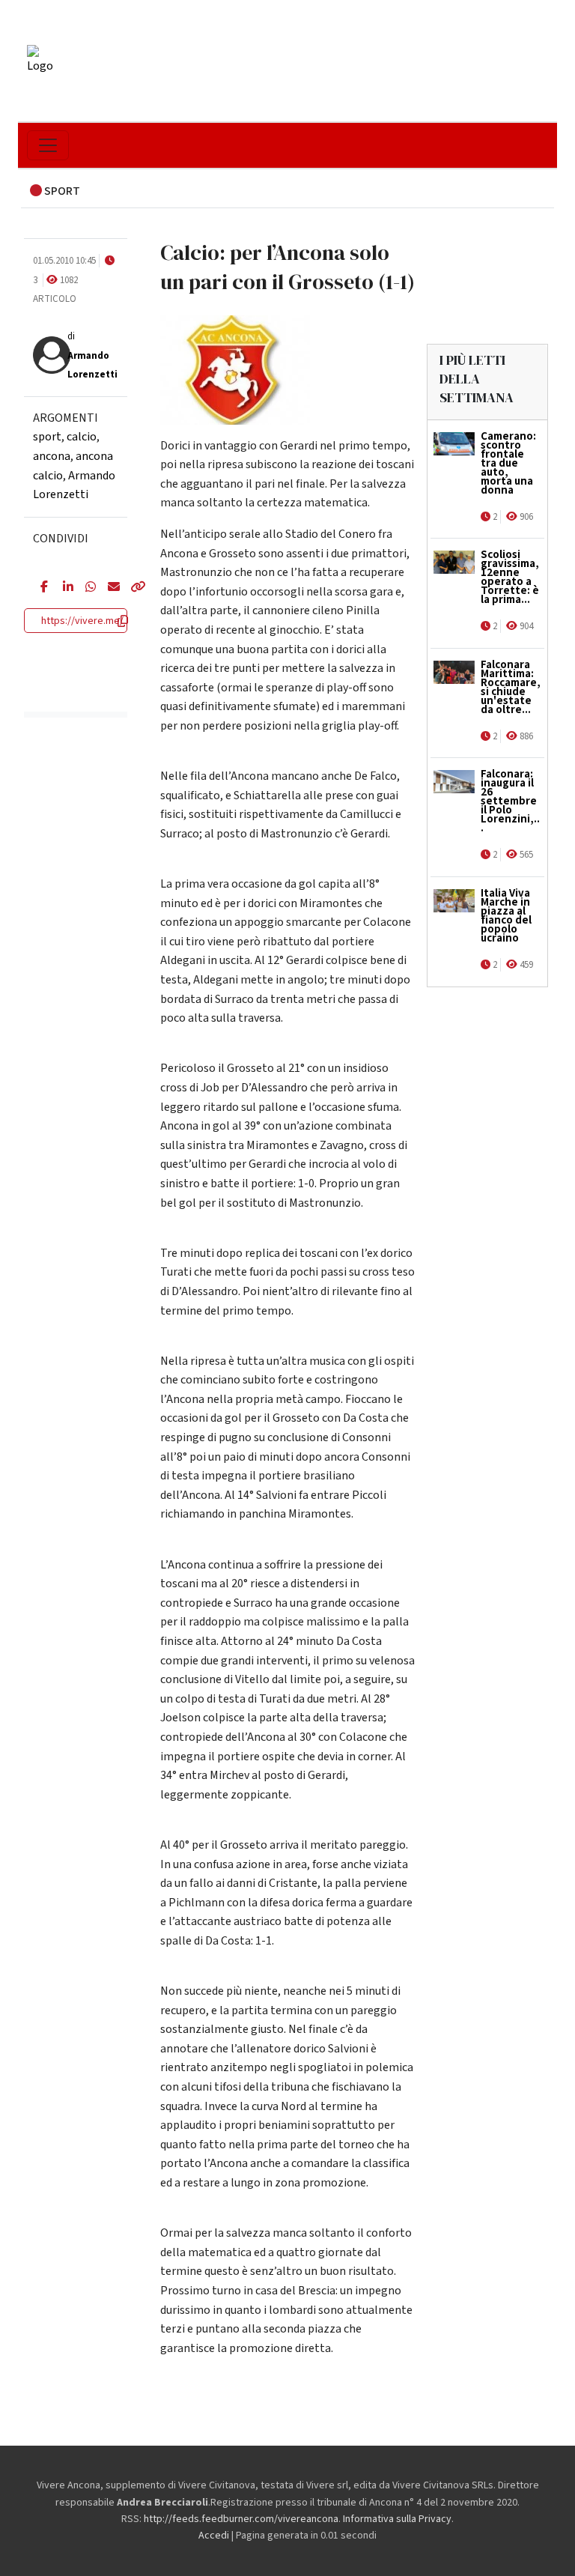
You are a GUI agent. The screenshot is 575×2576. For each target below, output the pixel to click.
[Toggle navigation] (48, 145)
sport (47, 437)
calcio (82, 437)
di (92, 355)
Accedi (214, 2536)
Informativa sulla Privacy (397, 2519)
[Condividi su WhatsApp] (85, 588)
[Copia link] (130, 588)
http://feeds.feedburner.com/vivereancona (241, 2519)
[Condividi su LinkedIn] (63, 588)
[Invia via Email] (108, 588)
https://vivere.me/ (82, 621)
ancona (52, 456)
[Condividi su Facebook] (40, 588)
